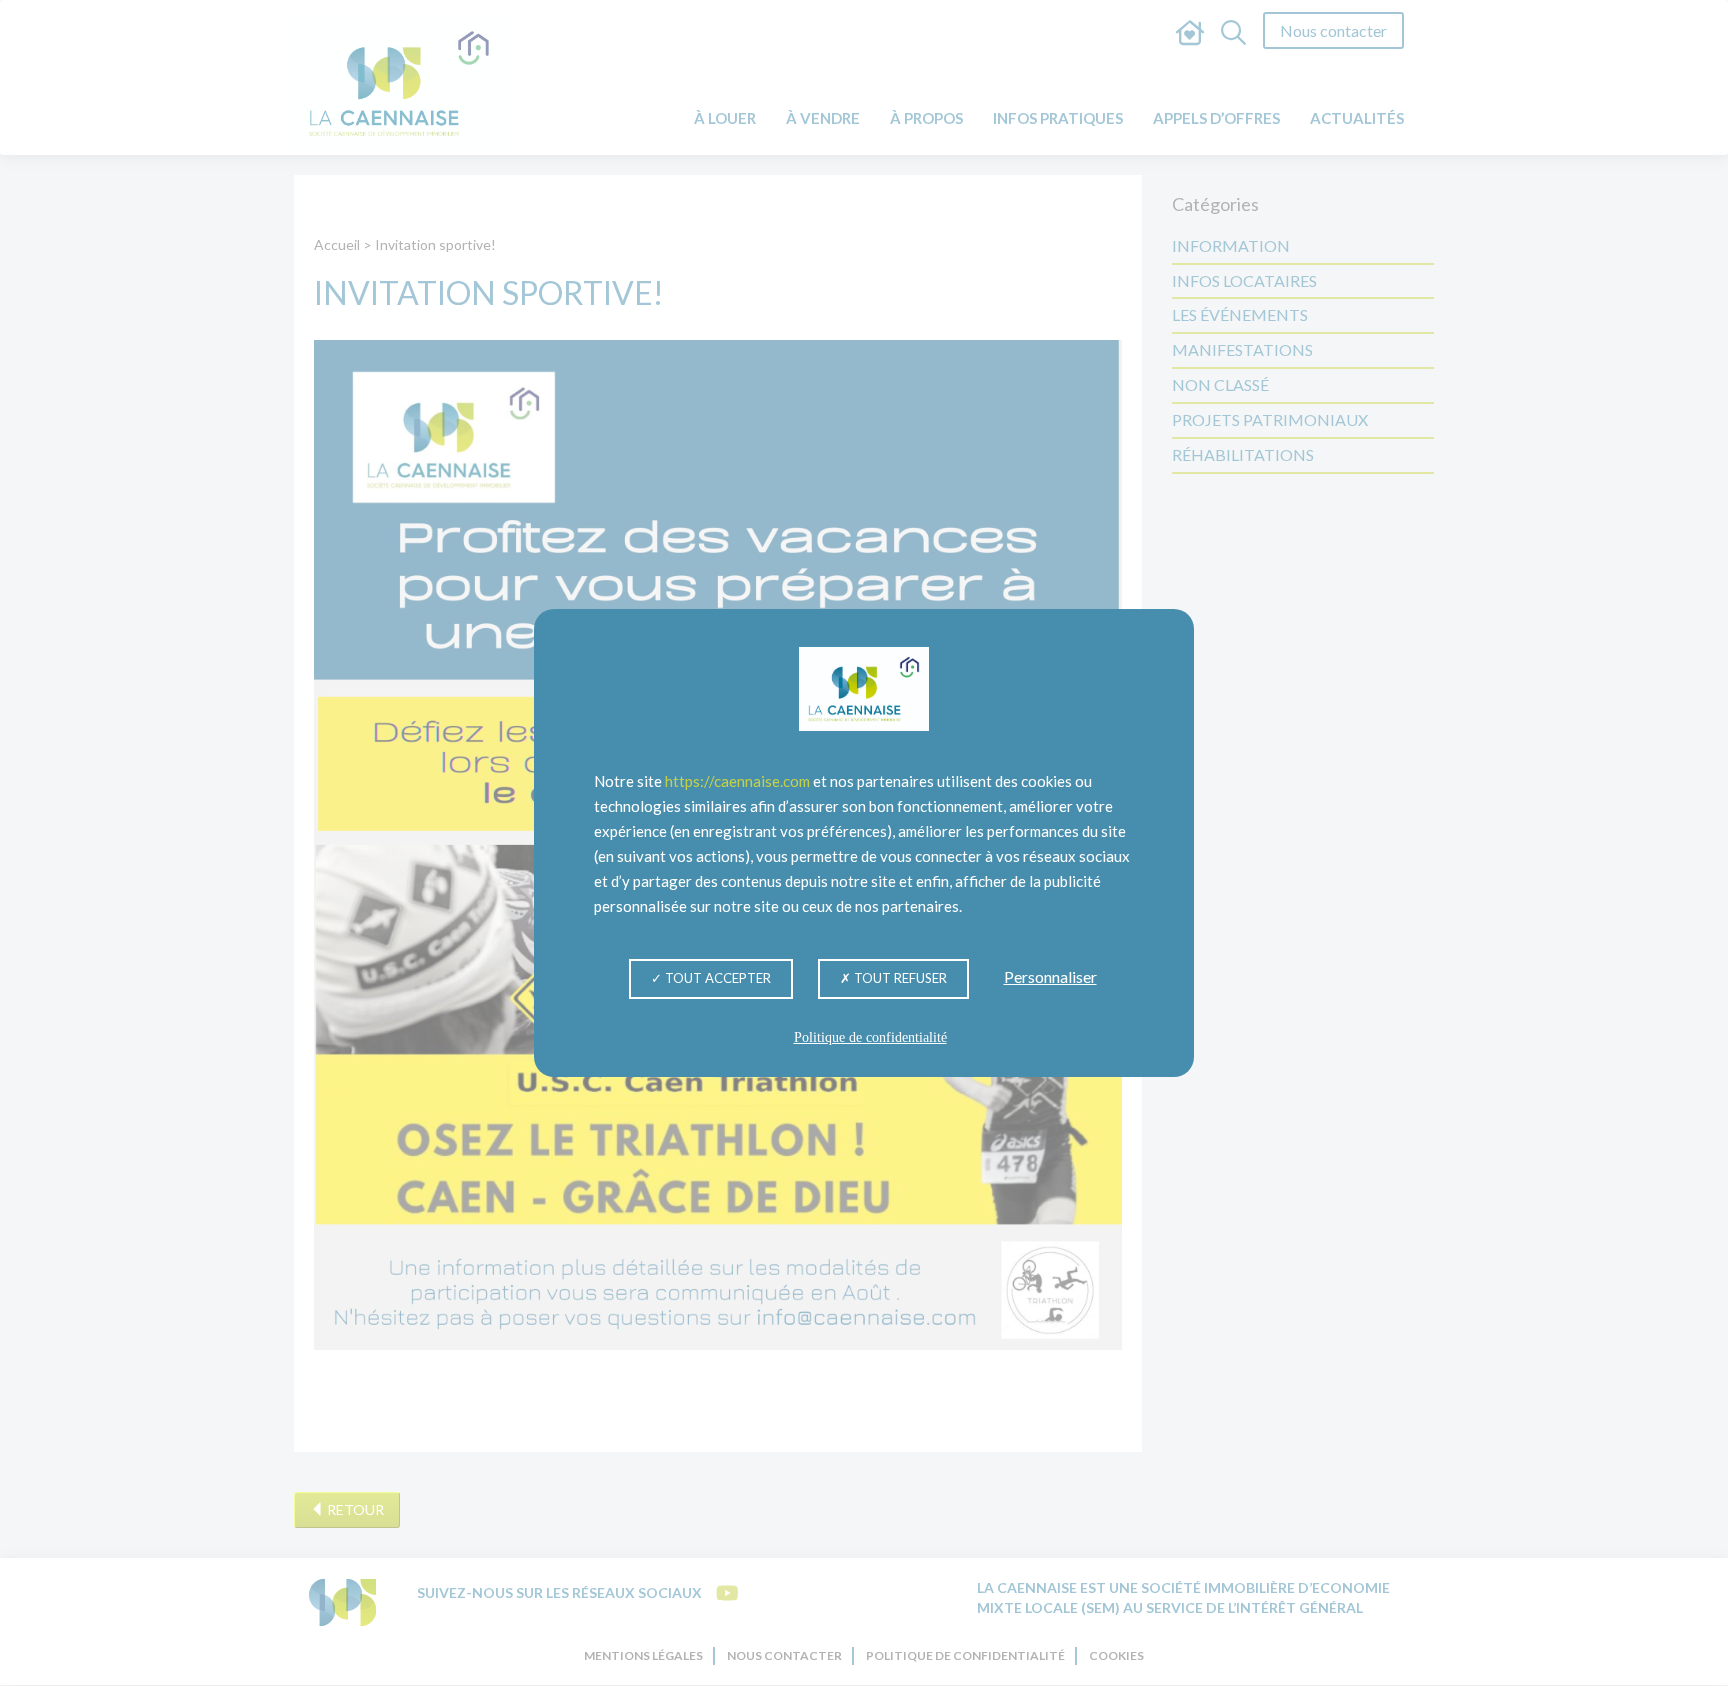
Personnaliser (1050, 976)
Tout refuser (899, 978)
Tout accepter (716, 978)
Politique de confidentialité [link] (870, 1037)
